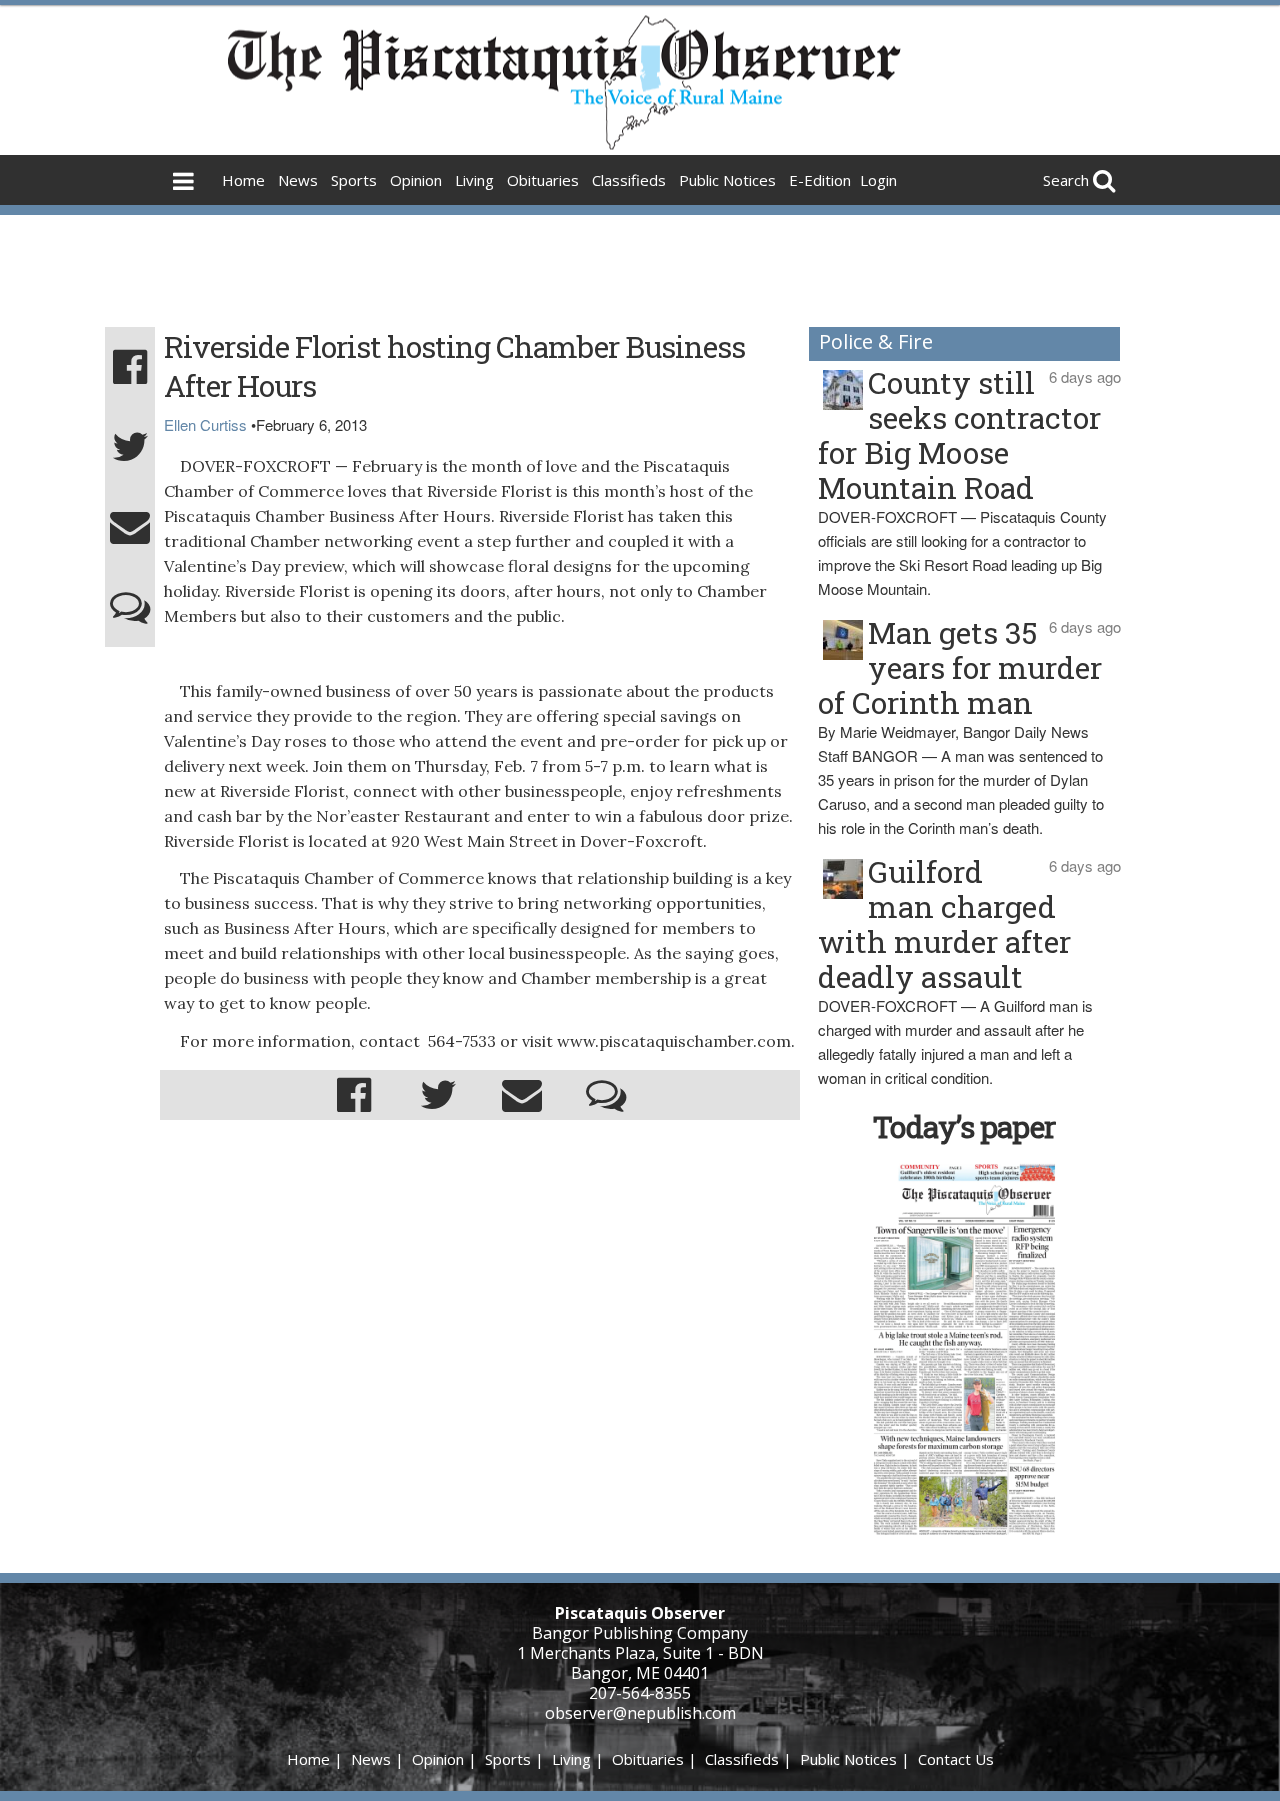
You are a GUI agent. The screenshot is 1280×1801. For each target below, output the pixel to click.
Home (243, 180)
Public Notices (727, 180)
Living (474, 180)
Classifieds (629, 180)
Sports (354, 180)
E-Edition (820, 180)
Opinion (416, 180)
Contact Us (956, 1759)
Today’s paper (964, 1126)
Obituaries (543, 180)
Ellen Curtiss (205, 424)
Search (1066, 180)
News (298, 180)
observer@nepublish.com (640, 1713)
